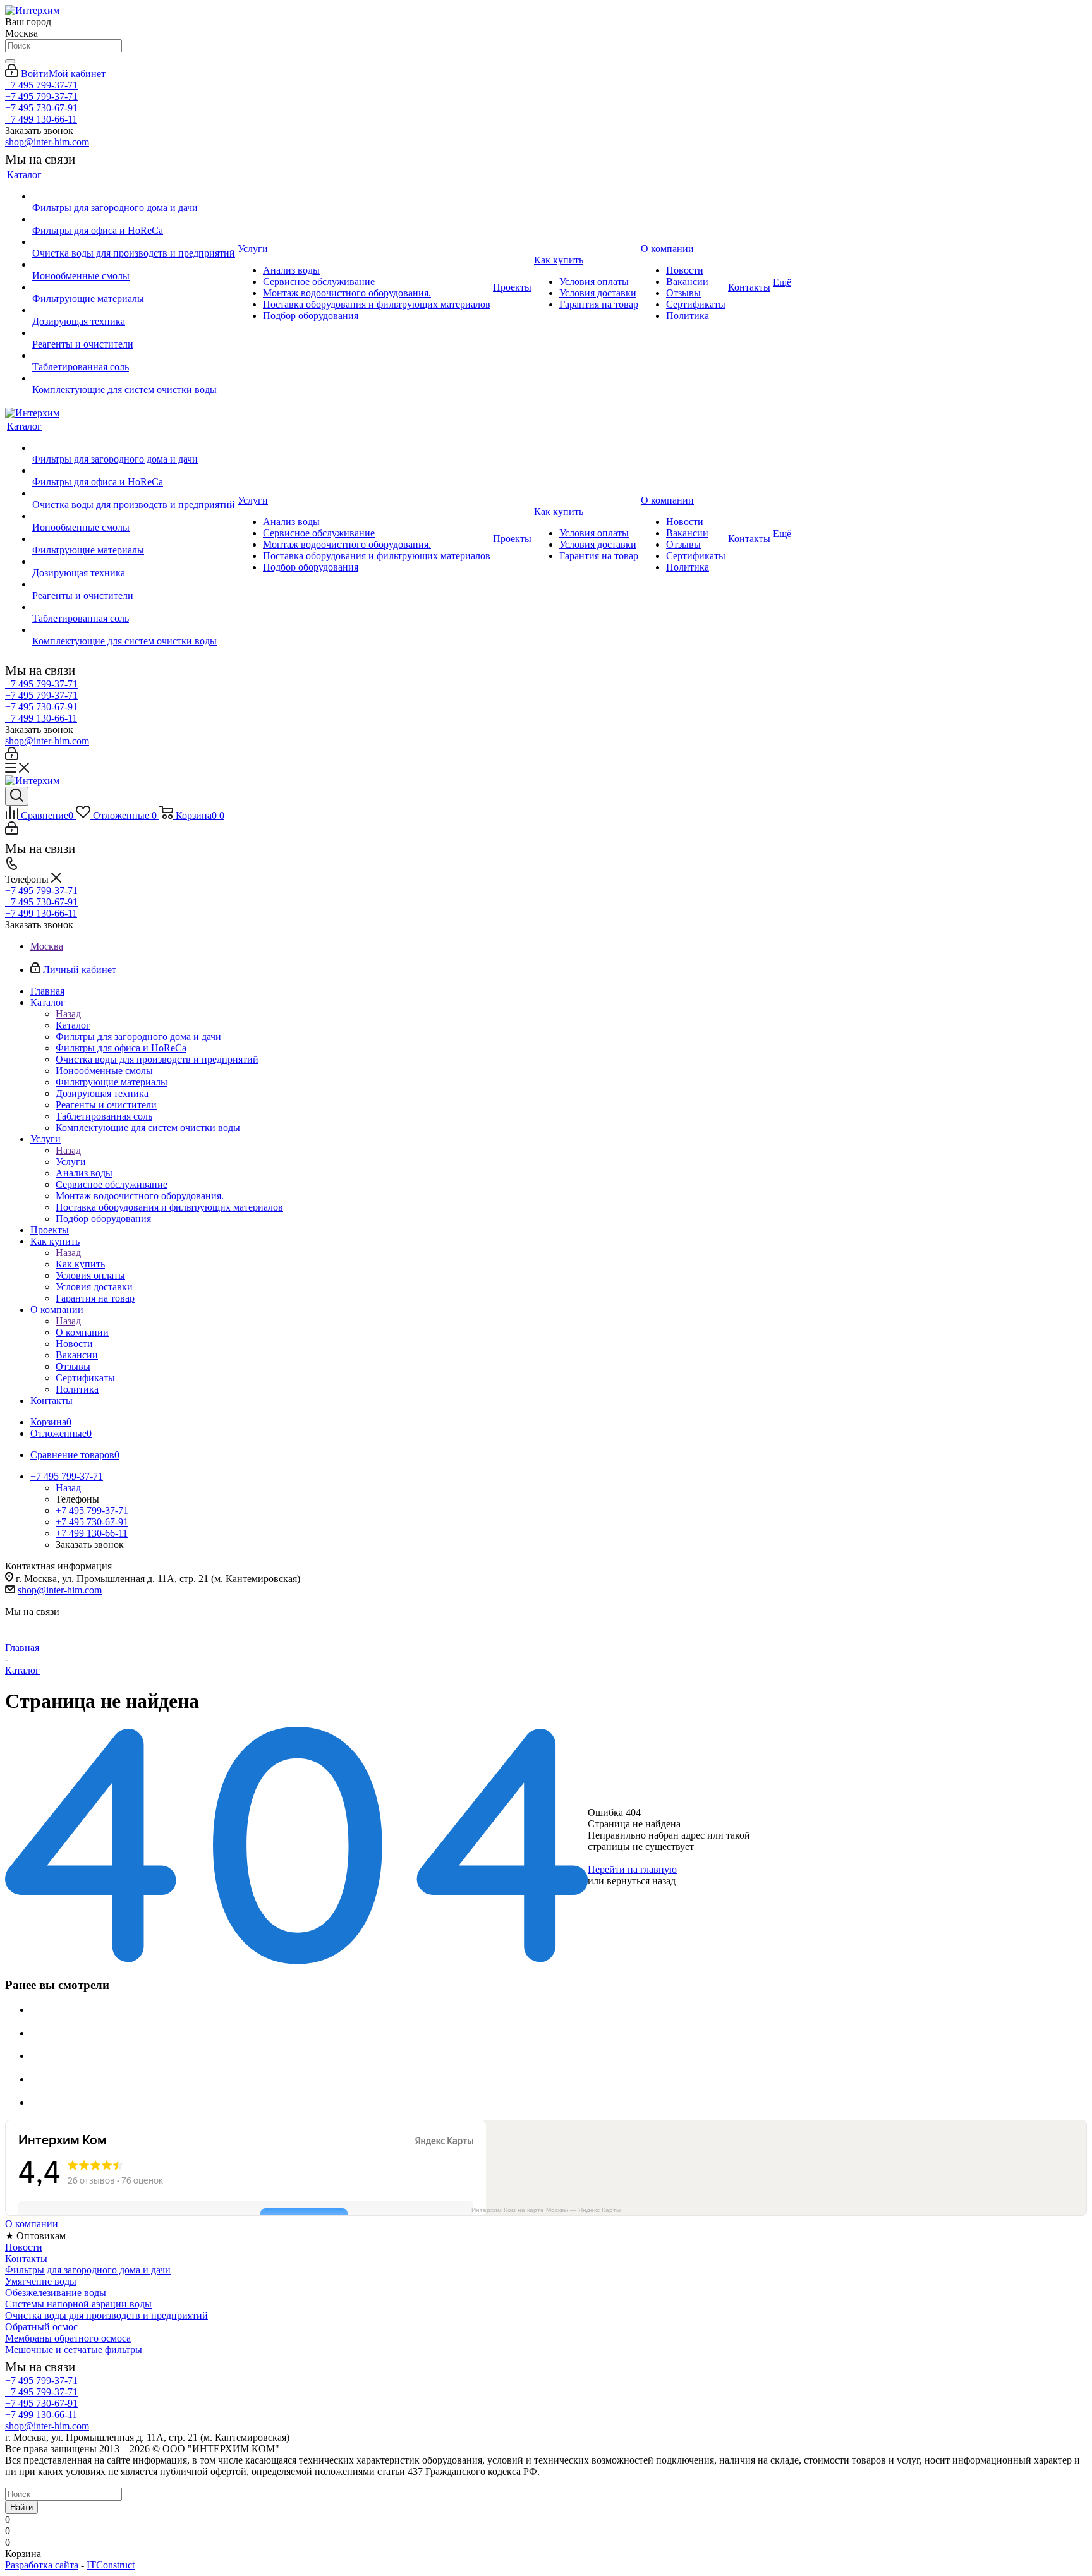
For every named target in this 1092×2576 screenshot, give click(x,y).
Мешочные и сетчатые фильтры (74, 2349)
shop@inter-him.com (47, 142)
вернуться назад (641, 1881)
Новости (24, 2247)
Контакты (26, 2259)
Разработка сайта (42, 2565)
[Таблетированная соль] (134, 356)
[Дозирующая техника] (134, 310)
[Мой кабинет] (12, 757)
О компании (82, 1332)
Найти (21, 2507)
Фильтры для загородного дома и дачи (88, 2270)
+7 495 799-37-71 (41, 85)
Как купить (80, 1264)
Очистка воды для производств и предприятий (106, 2315)
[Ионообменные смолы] (134, 265)
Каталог (73, 1025)
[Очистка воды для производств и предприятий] (134, 242)
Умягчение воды (41, 2281)
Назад (68, 1014)
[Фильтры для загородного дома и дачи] (134, 197)
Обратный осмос (41, 2327)
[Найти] (10, 61)
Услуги (71, 1162)
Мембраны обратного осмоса (68, 2338)
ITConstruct (111, 2565)
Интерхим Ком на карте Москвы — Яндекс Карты (546, 2210)
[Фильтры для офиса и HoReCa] (134, 219)
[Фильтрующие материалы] (134, 287)
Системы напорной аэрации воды (78, 2304)
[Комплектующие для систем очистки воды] (134, 378)
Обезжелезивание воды (56, 2293)
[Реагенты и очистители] (134, 333)
